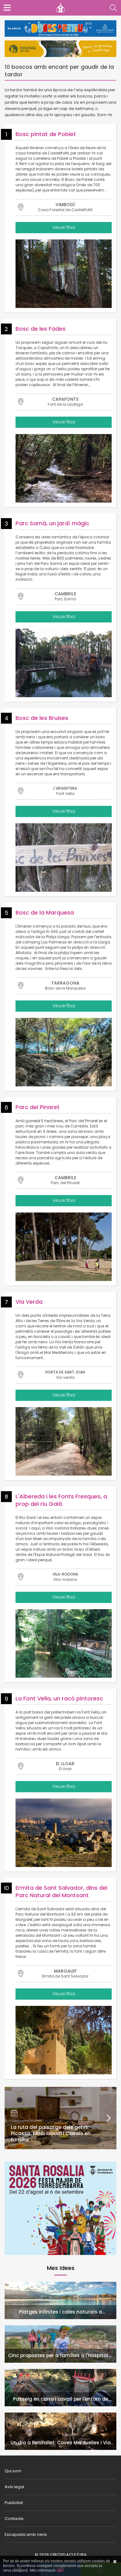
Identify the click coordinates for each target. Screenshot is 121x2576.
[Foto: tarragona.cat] (64, 1052)
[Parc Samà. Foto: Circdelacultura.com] (64, 663)
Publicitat (14, 2503)
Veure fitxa (64, 227)
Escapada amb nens (26, 2534)
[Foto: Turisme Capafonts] (64, 468)
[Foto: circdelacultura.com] (64, 1643)
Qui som (13, 2471)
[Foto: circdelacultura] (64, 2040)
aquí (60, 2570)
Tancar (115, 2562)
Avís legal (14, 2487)
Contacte (14, 2519)
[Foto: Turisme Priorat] (64, 1833)
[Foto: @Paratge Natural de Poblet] (64, 274)
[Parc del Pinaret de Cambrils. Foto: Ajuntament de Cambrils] (64, 1247)
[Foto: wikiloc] (64, 858)
